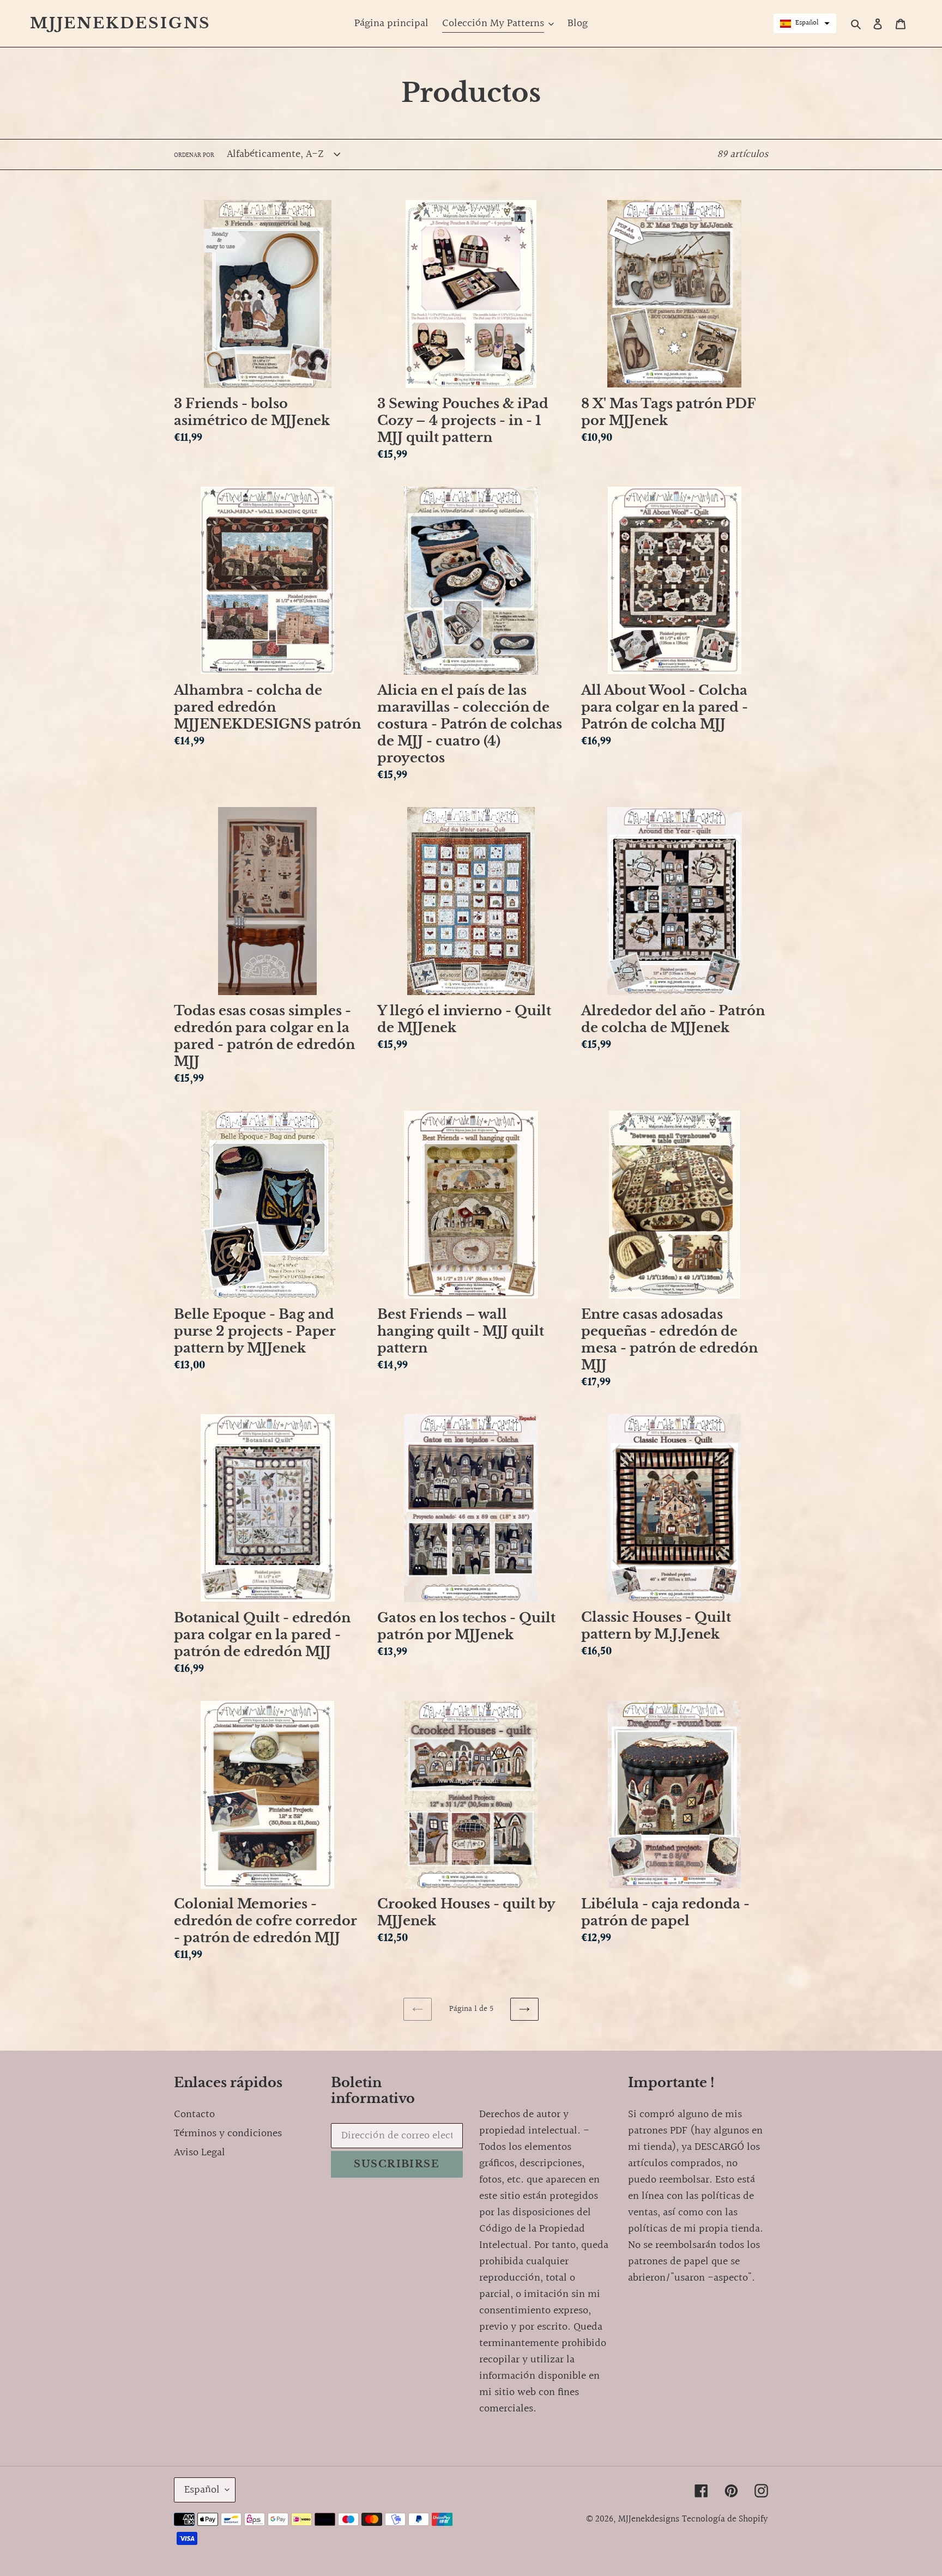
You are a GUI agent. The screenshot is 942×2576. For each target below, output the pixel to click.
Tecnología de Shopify (725, 2519)
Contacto (194, 2114)
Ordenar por (194, 156)
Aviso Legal (200, 2153)
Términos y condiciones (228, 2133)
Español (202, 2490)
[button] (805, 23)
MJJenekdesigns (120, 23)
